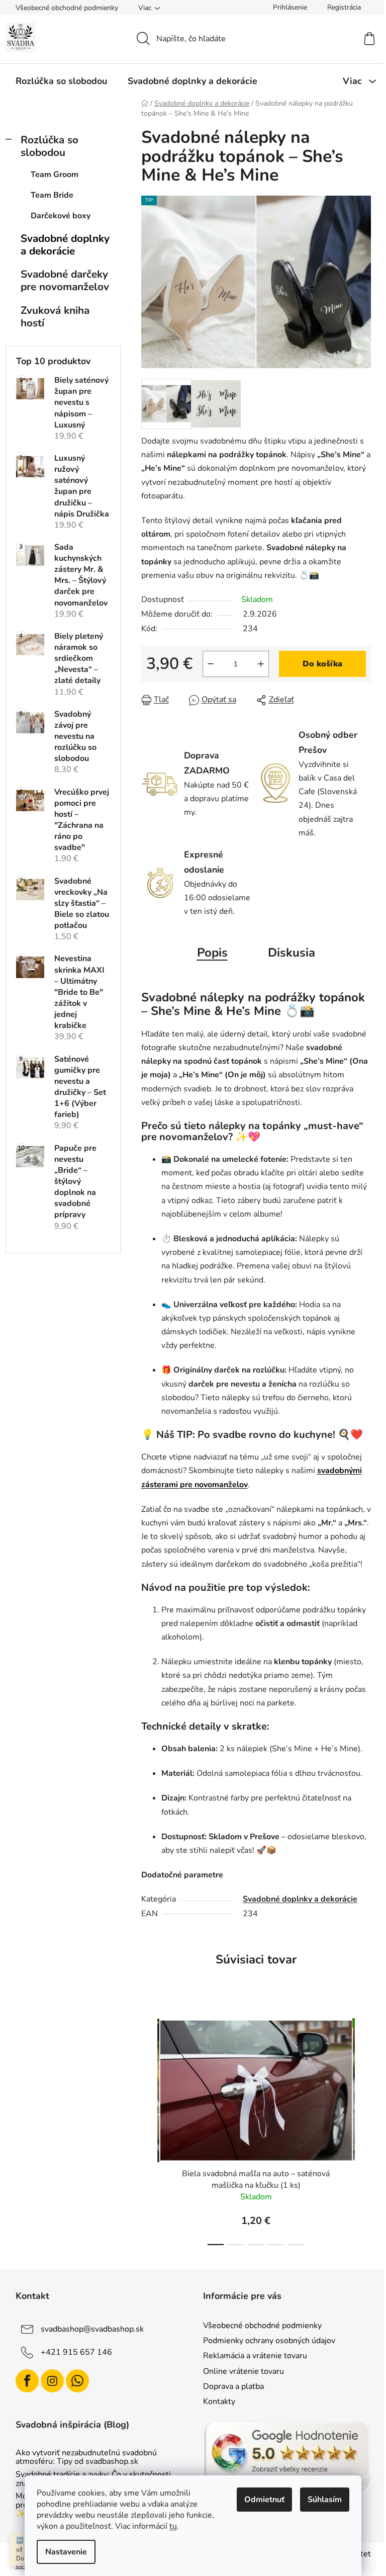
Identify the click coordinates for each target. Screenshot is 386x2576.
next (363, 2129)
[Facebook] (27, 2381)
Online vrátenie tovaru (244, 2371)
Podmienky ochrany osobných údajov (269, 2341)
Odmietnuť (264, 2500)
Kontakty (219, 2401)
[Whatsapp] (77, 2381)
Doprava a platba (233, 2386)
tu (173, 2526)
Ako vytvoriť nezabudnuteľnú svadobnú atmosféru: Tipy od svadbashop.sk (86, 2458)
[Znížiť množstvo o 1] (211, 664)
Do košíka (322, 664)
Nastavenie (66, 2552)
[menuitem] (61, 81)
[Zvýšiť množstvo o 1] (261, 664)
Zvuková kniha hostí (55, 317)
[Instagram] (52, 2381)
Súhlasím (325, 2500)
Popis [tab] (212, 953)
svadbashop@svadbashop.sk (92, 2329)
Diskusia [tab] (292, 953)
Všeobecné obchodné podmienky (67, 8)
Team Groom (55, 175)
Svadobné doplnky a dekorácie (65, 245)
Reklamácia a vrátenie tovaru (255, 2356)
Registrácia (344, 7)
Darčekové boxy (61, 216)
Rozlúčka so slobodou (50, 146)
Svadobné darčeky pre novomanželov (65, 280)
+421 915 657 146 (76, 2352)
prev (149, 2129)
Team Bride (52, 195)
